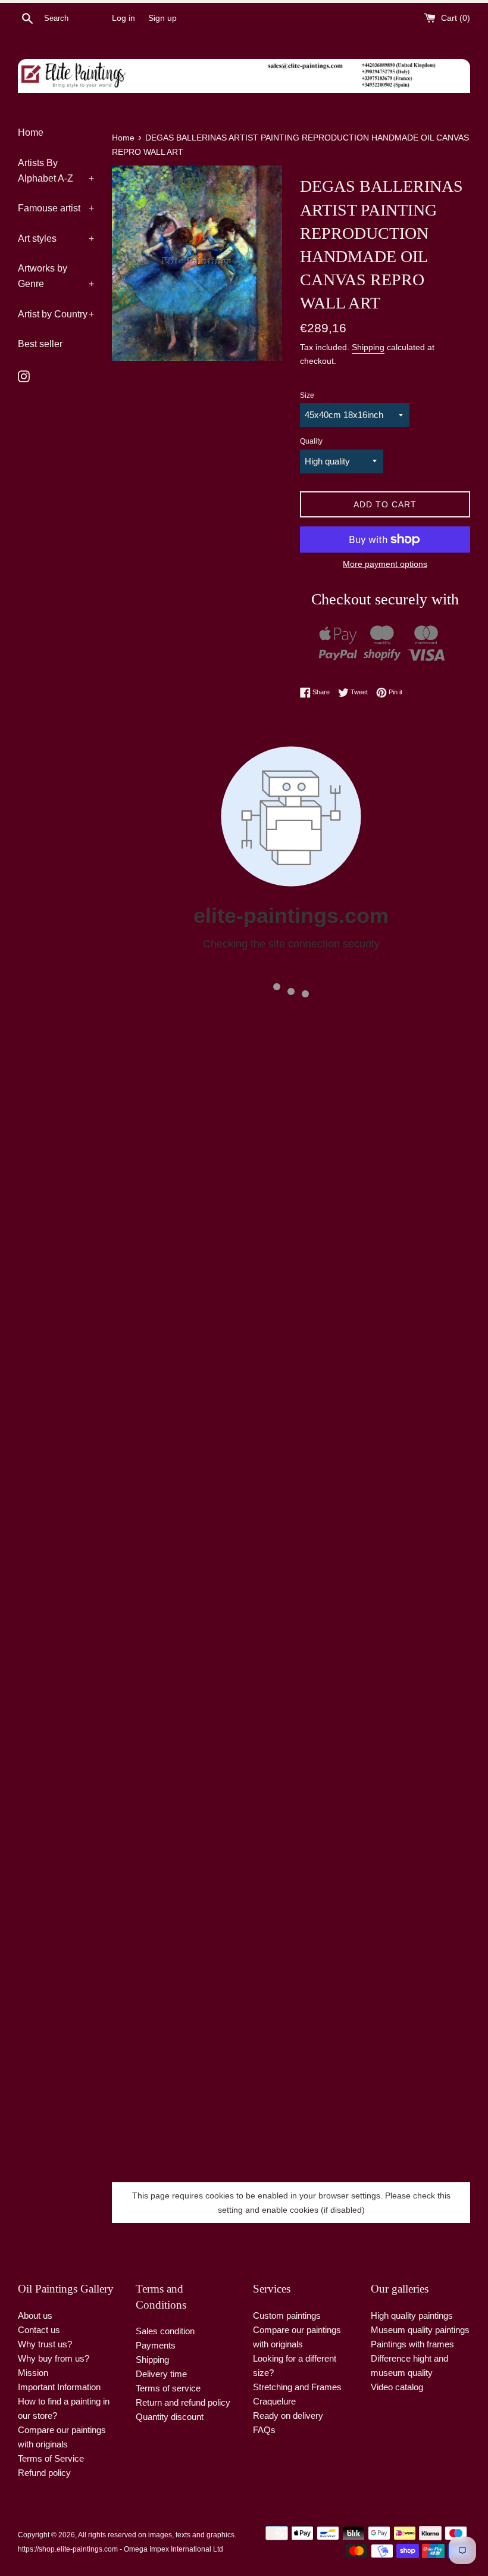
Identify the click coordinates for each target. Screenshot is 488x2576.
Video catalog (397, 2387)
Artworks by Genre (56, 276)
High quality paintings (412, 2315)
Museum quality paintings (420, 2330)
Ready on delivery (288, 2416)
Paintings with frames (412, 2344)
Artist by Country (56, 314)
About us (35, 2315)
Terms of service (168, 2388)
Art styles (56, 238)
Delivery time (161, 2374)
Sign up (162, 18)
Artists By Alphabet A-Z (56, 171)
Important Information (59, 2387)
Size (307, 395)
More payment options (385, 564)
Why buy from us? (54, 2358)
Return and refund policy (183, 2402)
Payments (156, 2345)
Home (31, 132)
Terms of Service (51, 2458)
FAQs (264, 2430)
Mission (33, 2373)
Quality (311, 441)
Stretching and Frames (297, 2387)
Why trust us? (45, 2344)
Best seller (40, 344)
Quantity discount (170, 2417)
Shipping (368, 347)
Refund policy (44, 2473)
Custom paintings (287, 2315)
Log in (123, 18)
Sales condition (165, 2331)
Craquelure (274, 2401)
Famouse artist (56, 208)
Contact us (39, 2330)
